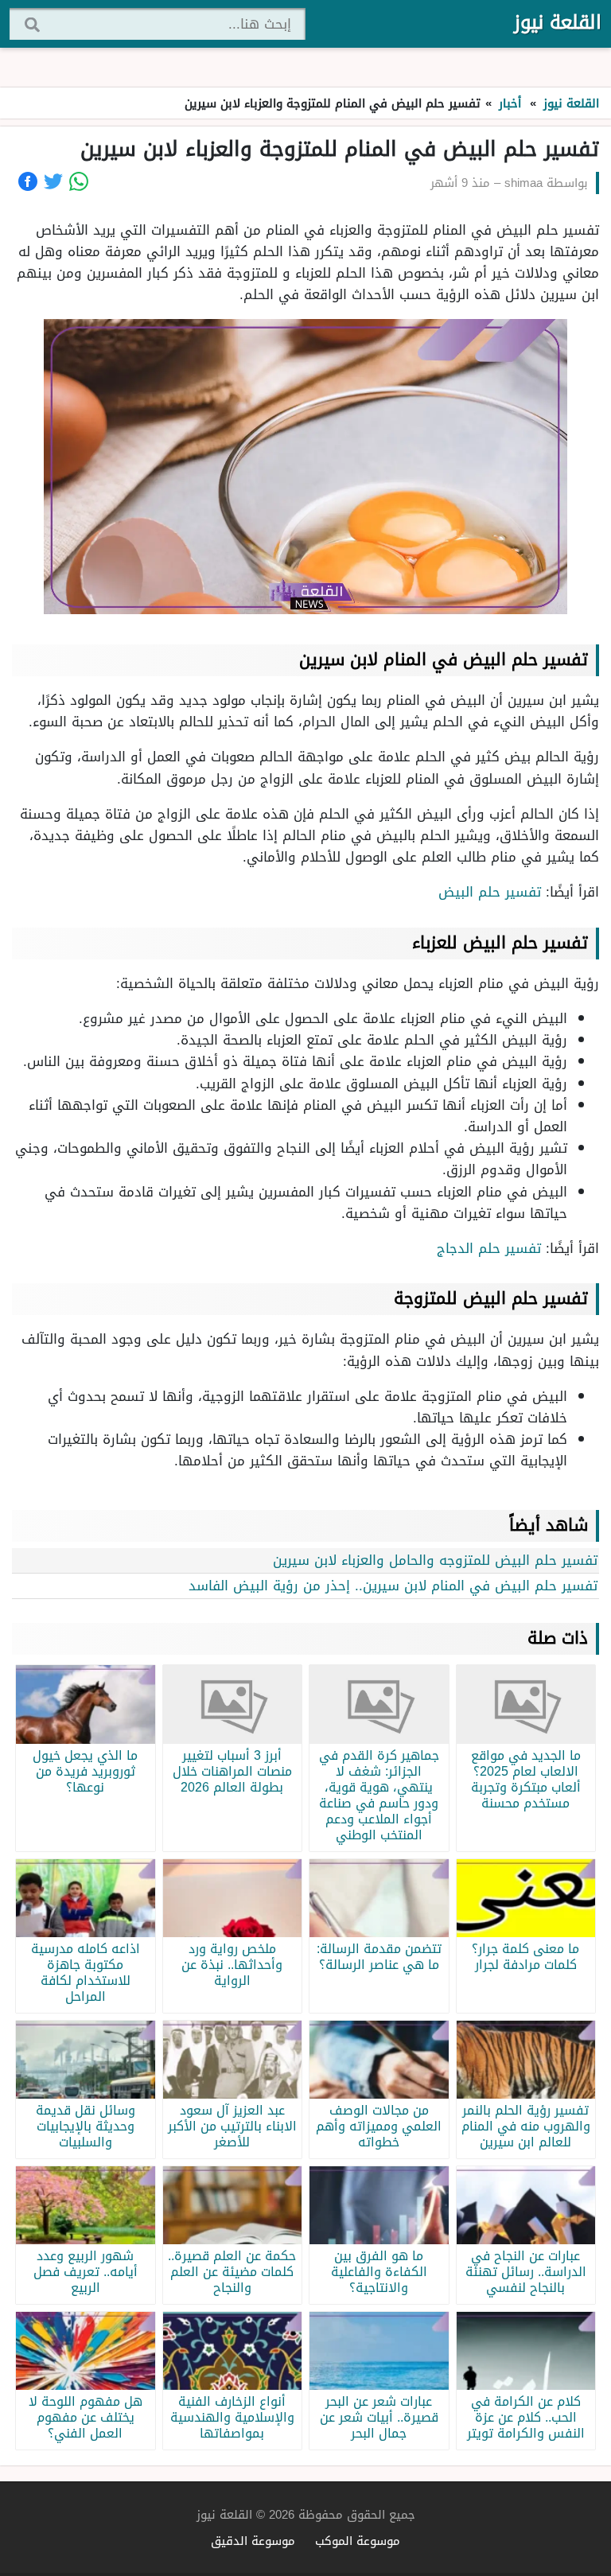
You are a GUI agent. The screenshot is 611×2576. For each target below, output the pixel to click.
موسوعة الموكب (358, 2541)
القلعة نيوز (558, 22)
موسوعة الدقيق (253, 2541)
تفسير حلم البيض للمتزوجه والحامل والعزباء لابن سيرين (435, 1560)
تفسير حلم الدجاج (489, 1248)
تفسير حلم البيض (490, 892)
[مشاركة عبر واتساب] (79, 181)
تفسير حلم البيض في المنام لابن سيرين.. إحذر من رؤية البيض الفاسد (391, 1586)
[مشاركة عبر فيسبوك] (28, 181)
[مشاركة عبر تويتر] (53, 181)
